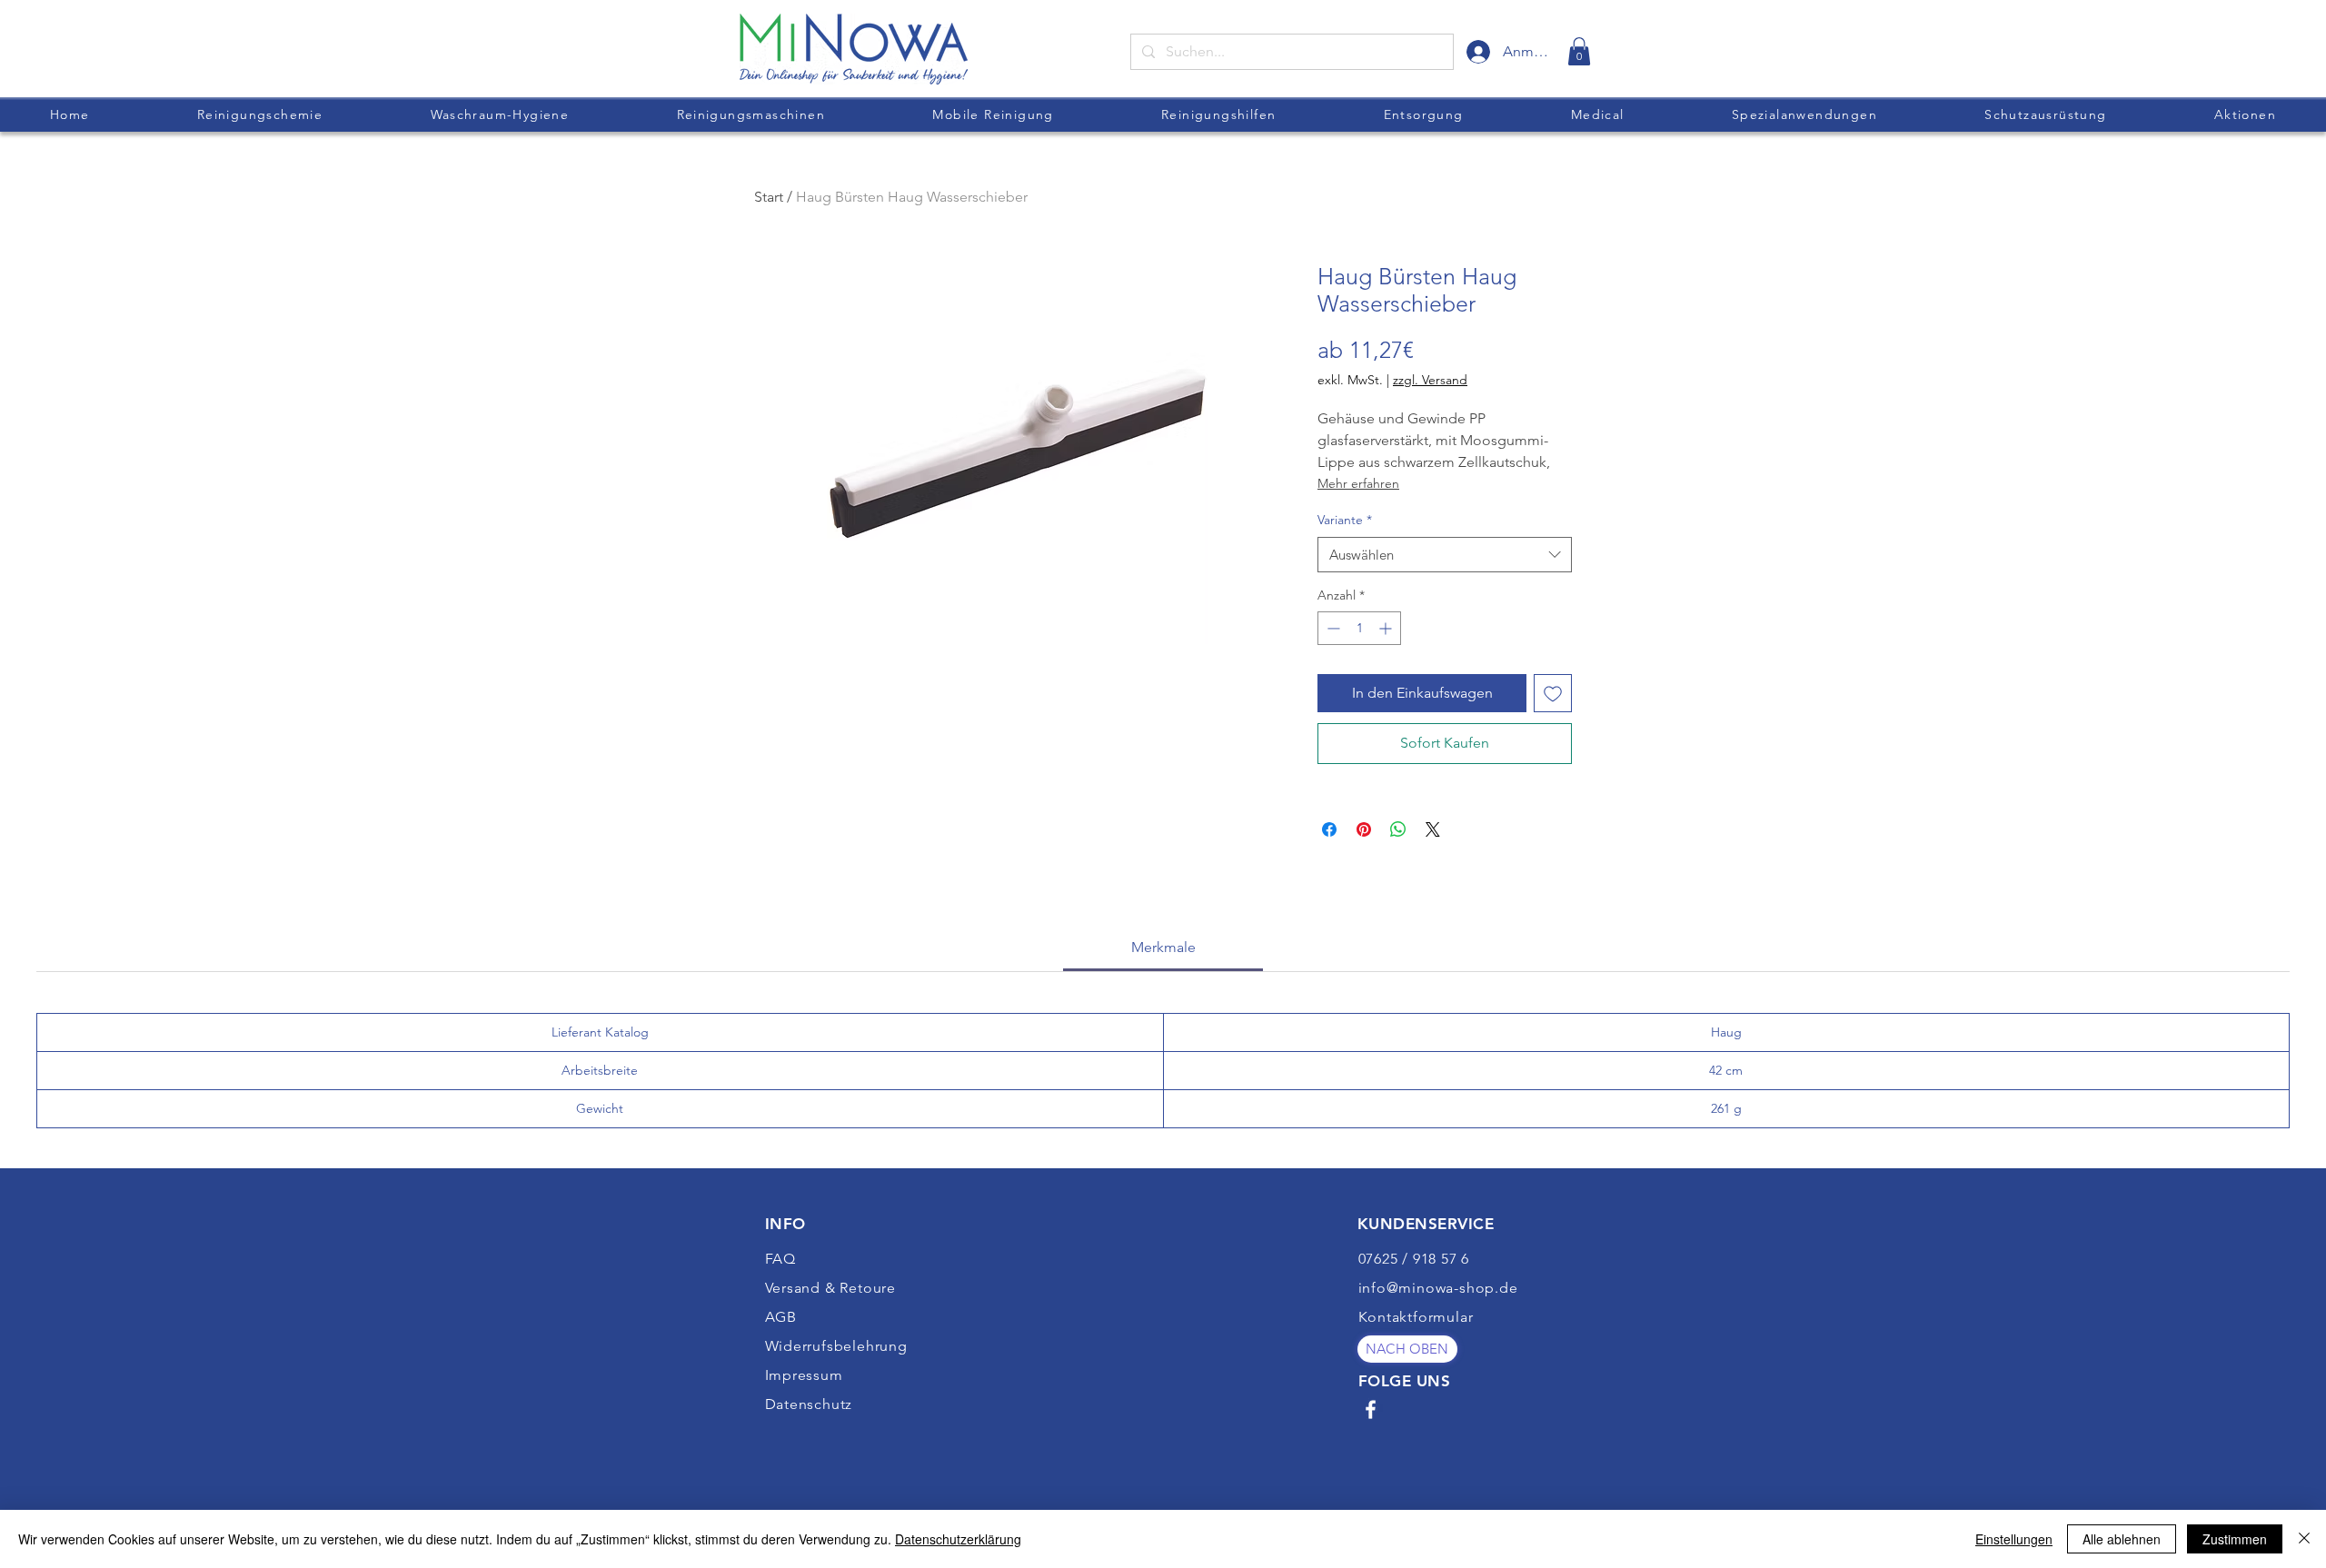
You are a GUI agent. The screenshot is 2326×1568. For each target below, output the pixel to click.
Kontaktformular (1416, 1317)
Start (769, 197)
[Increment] (1387, 628)
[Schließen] (2304, 1539)
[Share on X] (1433, 829)
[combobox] (1445, 555)
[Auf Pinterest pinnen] (1364, 829)
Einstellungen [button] (2014, 1539)
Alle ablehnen (2122, 1539)
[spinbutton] (1359, 628)
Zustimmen (2235, 1539)
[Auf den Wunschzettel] (1553, 693)
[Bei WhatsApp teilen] (1398, 829)
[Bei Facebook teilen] (1329, 829)
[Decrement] (1332, 628)
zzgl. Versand (1430, 380)
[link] (1579, 51)
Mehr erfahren (1358, 483)
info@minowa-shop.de (1438, 1288)
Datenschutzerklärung (958, 1539)
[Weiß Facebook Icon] (1371, 1409)
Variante (1345, 520)
